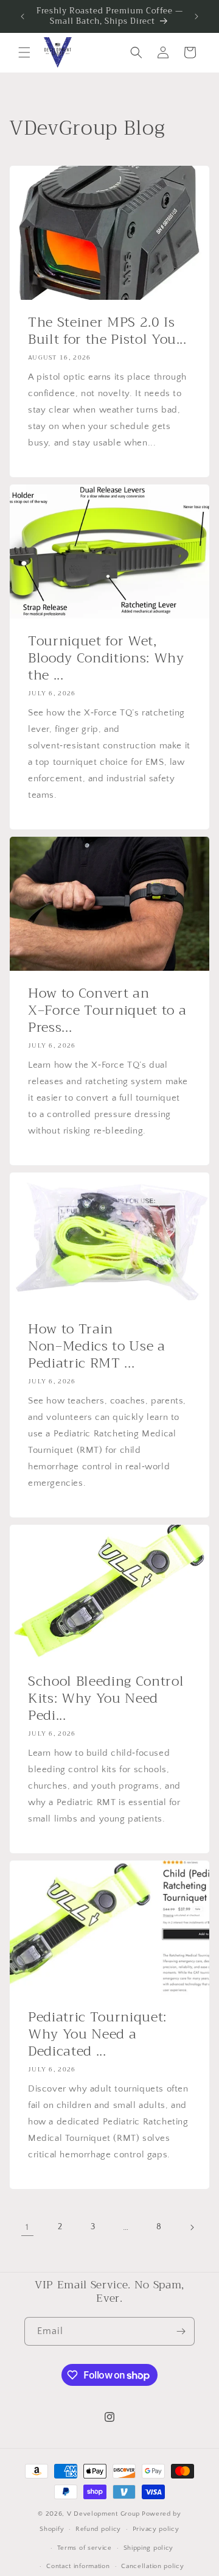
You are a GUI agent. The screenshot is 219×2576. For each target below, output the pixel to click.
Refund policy (98, 2529)
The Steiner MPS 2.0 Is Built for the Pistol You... (107, 331)
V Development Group (103, 2514)
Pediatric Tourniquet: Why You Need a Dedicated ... (97, 2034)
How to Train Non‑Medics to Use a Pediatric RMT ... (97, 1346)
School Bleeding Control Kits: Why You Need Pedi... (106, 1698)
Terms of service (85, 2548)
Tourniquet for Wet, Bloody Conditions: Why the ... (106, 658)
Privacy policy (156, 2529)
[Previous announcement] (23, 16)
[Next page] (192, 2227)
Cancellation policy (152, 2566)
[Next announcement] (196, 16)
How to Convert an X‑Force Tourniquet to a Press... (107, 1010)
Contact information (78, 2566)
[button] (24, 52)
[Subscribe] (181, 2331)
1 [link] (27, 2227)
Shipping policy (149, 2548)
